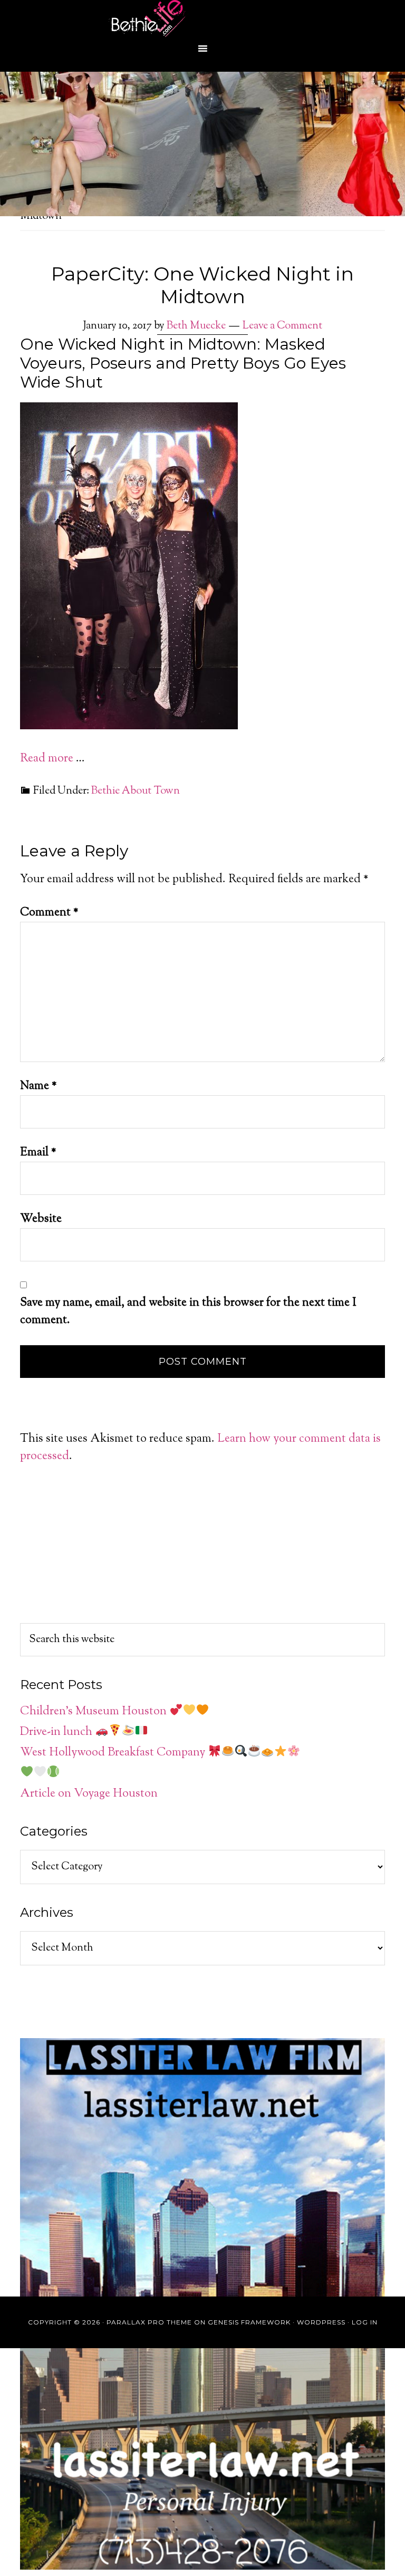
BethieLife (202, 18)
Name (38, 1086)
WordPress (321, 2322)
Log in (365, 2322)
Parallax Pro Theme (149, 2322)
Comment (49, 913)
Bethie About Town (136, 791)
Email (38, 1153)
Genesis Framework (249, 2322)
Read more (47, 759)
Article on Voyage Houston (89, 1794)
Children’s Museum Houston (95, 1712)
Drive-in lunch (57, 1732)
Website (41, 1219)
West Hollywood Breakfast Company (114, 1753)
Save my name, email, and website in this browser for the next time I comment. (188, 1312)
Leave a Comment (282, 326)
